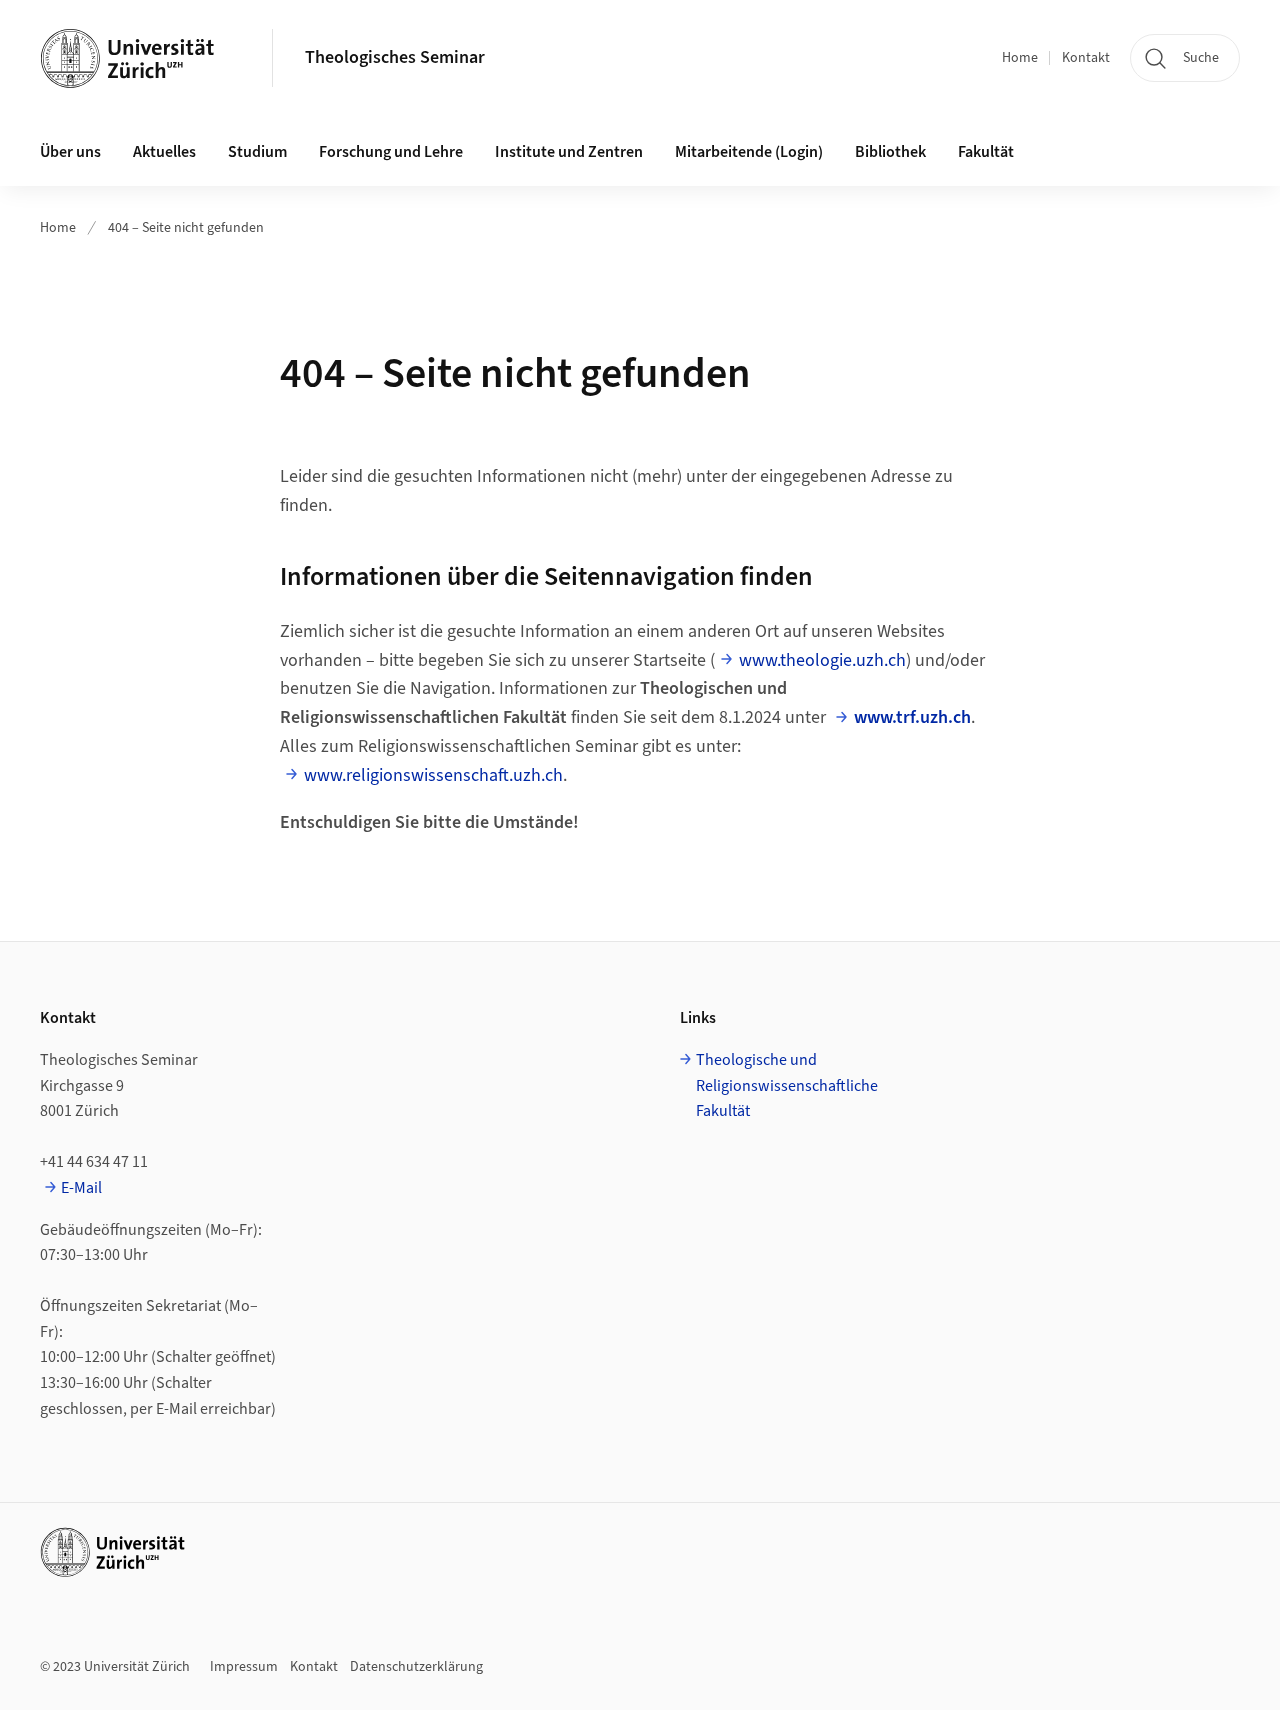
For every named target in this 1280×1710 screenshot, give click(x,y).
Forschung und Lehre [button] (391, 152)
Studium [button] (257, 152)
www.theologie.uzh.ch (822, 660)
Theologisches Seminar (395, 57)
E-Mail (81, 1188)
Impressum (244, 1667)
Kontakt (1086, 58)
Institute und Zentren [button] (569, 152)
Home (1020, 58)
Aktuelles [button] (164, 152)
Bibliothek (890, 152)
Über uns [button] (70, 152)
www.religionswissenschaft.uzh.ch (433, 775)
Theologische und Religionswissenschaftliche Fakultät (787, 1085)
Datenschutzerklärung (416, 1667)
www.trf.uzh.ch (912, 717)
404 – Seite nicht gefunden (186, 228)
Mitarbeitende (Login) (749, 152)
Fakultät (986, 152)
